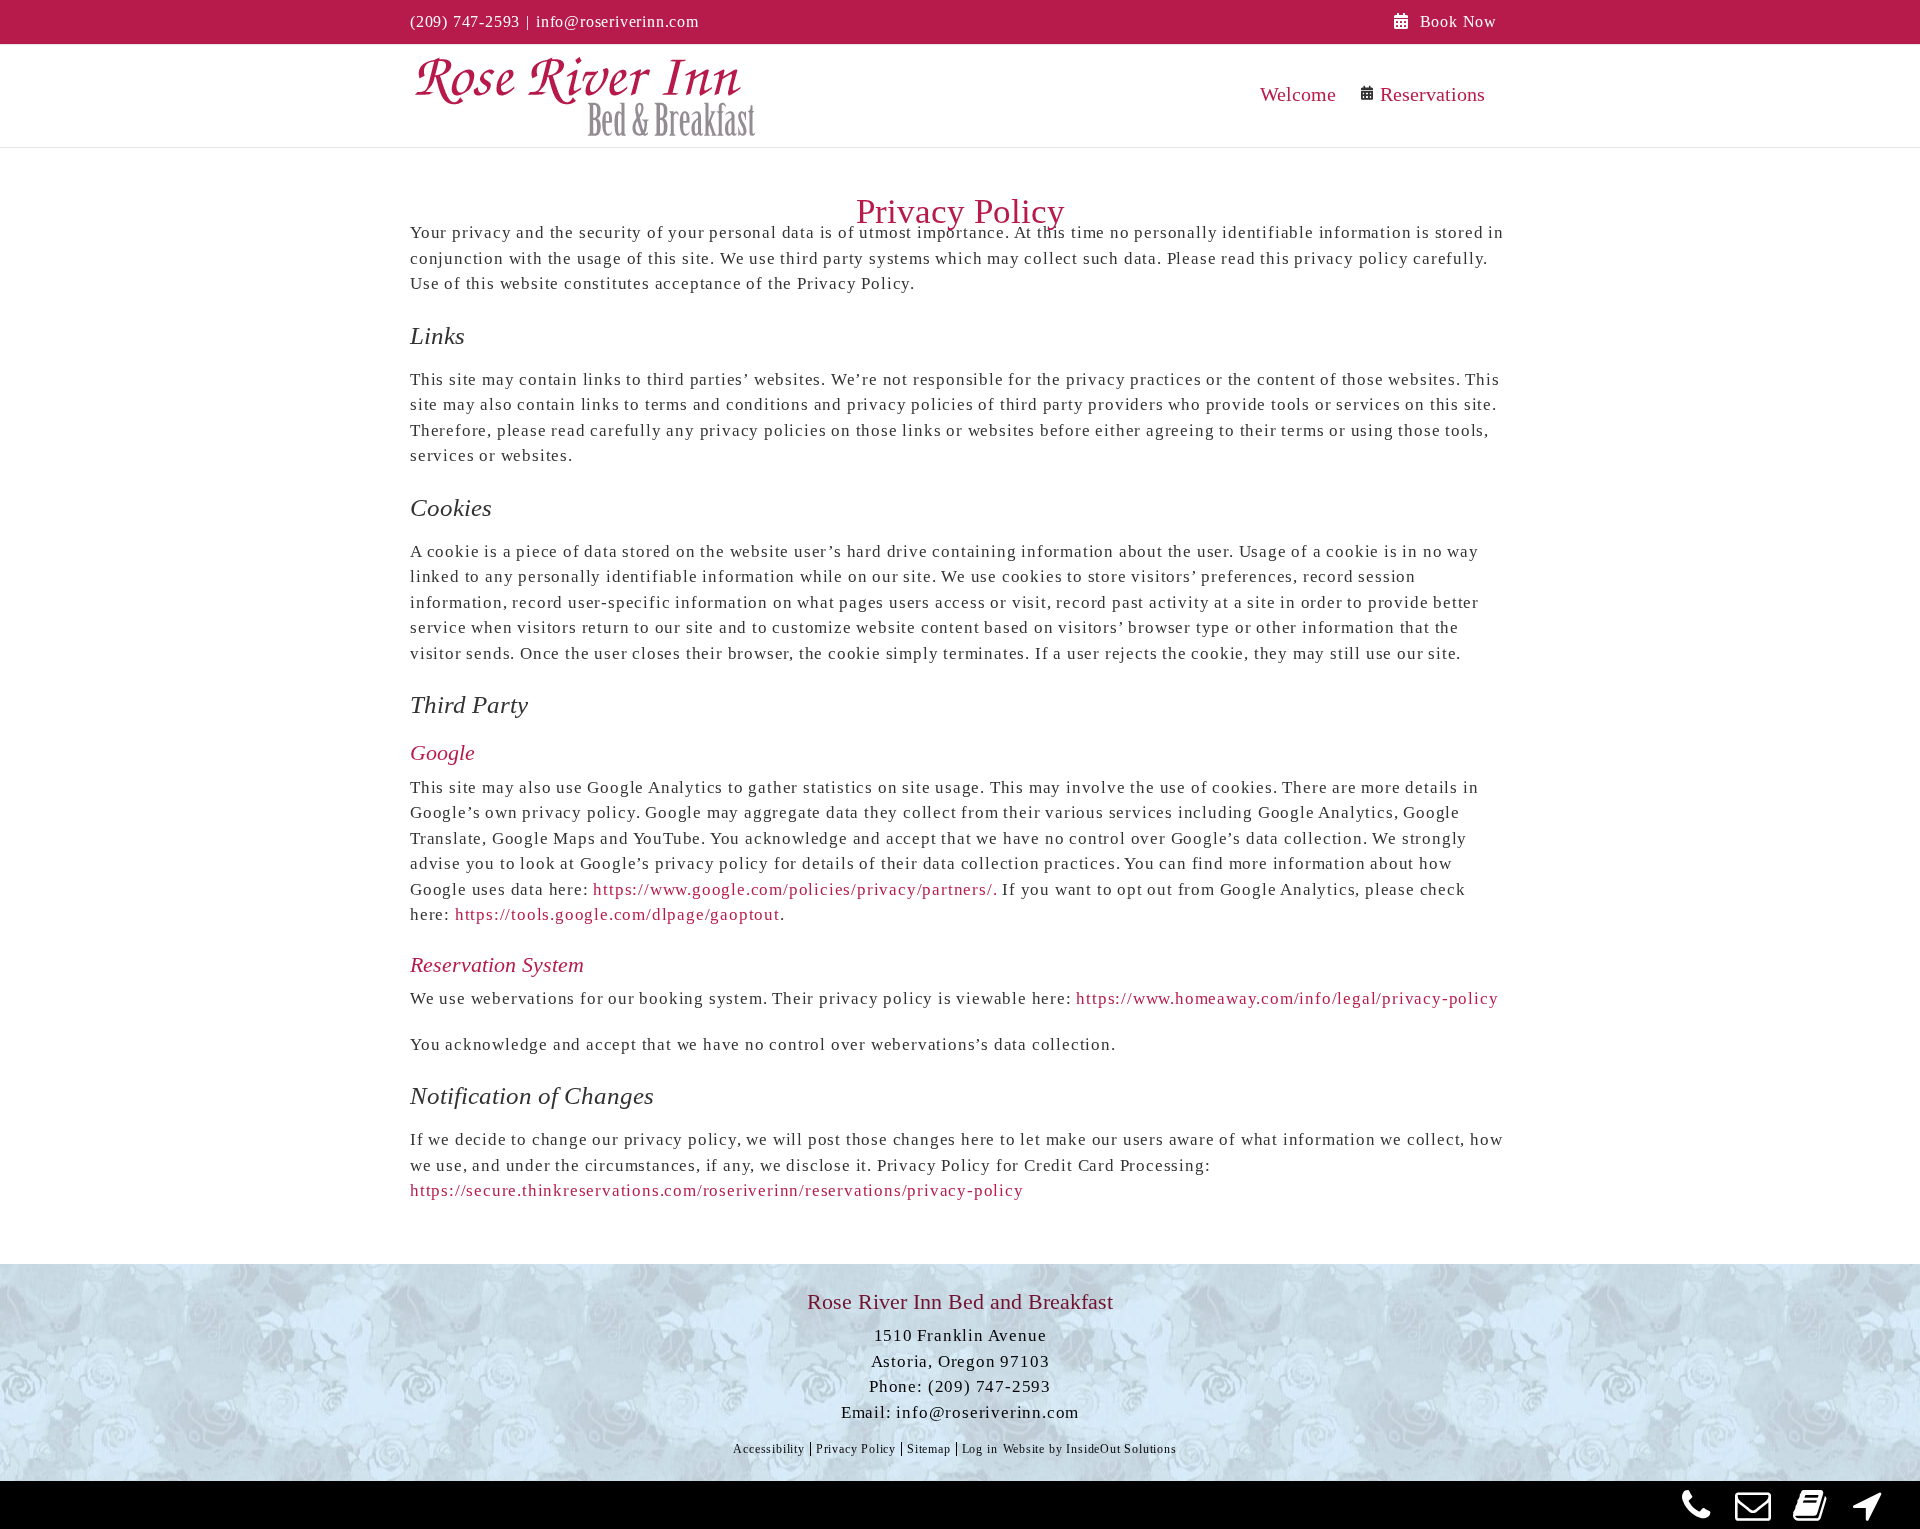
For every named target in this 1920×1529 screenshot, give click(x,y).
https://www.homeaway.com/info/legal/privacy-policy (1287, 998)
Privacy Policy (856, 1449)
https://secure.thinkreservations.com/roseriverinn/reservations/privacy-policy (717, 1190)
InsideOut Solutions (1121, 1449)
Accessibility (768, 1449)
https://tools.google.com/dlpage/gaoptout (617, 914)
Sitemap (929, 1449)
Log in (980, 1449)
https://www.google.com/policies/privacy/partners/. (795, 889)
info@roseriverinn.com (617, 21)
